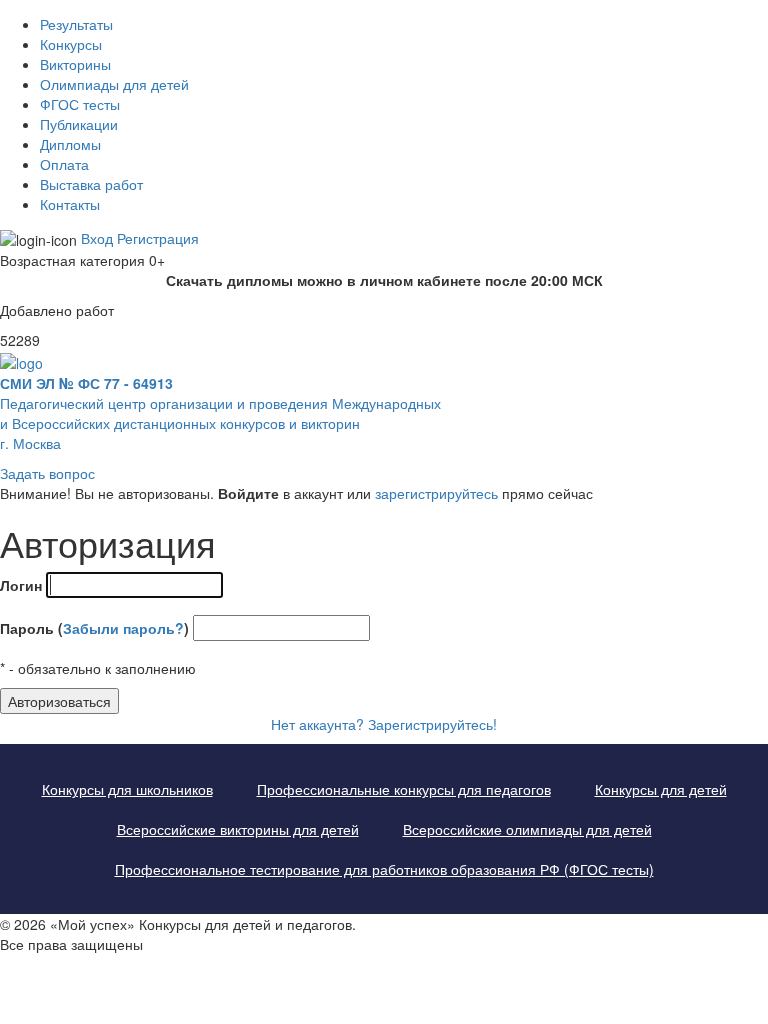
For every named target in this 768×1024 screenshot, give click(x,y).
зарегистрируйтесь (436, 493)
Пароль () (94, 628)
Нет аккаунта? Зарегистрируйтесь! (384, 724)
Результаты (76, 24)
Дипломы (70, 144)
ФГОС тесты (80, 104)
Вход (97, 238)
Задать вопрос (47, 473)
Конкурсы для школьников (127, 789)
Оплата (64, 164)
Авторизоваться (59, 701)
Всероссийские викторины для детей (238, 829)
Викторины (75, 64)
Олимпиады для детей (114, 84)
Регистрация (158, 238)
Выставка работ (91, 184)
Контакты (70, 204)
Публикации (79, 124)
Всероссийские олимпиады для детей (527, 829)
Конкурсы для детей (661, 789)
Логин (21, 585)
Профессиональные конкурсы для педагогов (404, 789)
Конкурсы (71, 44)
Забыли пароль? (123, 628)
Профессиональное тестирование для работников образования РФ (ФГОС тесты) (384, 869)
